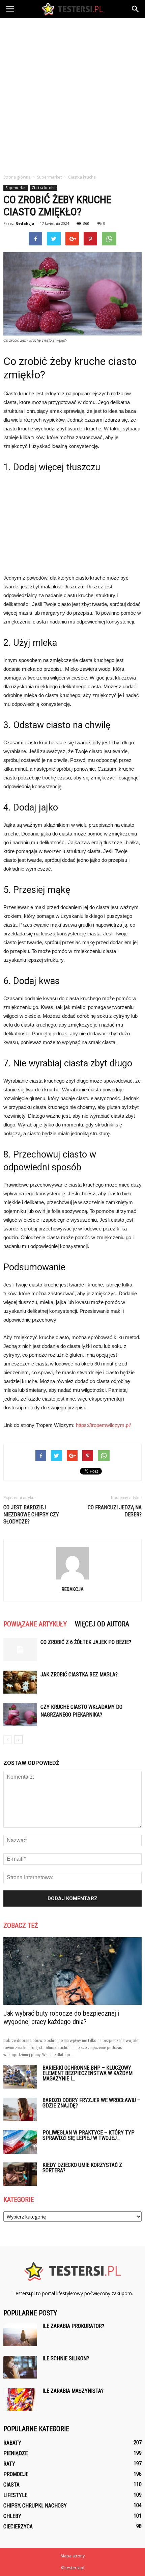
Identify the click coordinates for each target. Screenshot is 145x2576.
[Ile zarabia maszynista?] (20, 2400)
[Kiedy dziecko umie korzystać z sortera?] (20, 2174)
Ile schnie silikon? (66, 2358)
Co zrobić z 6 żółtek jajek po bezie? (86, 1642)
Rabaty (12, 2443)
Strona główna (17, 177)
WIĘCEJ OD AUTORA (102, 1624)
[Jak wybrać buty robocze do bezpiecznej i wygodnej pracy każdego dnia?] (72, 1971)
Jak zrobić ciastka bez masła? (79, 1675)
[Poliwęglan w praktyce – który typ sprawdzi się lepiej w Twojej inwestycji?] (20, 2142)
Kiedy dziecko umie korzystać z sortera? (82, 2168)
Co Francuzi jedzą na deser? (115, 1511)
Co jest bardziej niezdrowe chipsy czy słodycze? (31, 1515)
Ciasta (11, 2485)
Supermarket (16, 188)
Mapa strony (73, 2556)
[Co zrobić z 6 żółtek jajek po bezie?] (20, 1650)
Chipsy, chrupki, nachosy (35, 2506)
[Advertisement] (72, 94)
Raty (9, 2464)
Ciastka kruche (43, 188)
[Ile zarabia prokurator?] (20, 2335)
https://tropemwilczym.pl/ (103, 1425)
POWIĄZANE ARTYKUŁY (35, 1624)
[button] (136, 9)
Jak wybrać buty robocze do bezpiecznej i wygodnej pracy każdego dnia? (61, 2017)
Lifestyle (15, 2495)
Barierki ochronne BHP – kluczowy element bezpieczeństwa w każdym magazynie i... (88, 2073)
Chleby (12, 2516)
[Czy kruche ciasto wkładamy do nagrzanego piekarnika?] (20, 1715)
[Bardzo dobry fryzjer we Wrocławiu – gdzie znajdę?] (20, 2109)
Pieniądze (16, 2453)
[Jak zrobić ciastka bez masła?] (20, 1682)
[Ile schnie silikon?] (20, 2367)
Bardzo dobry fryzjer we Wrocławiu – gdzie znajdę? (91, 2103)
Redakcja (25, 223)
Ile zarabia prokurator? (73, 2326)
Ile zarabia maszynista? (73, 2391)
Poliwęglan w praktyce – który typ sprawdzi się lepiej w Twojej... (89, 2135)
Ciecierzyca (18, 2527)
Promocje (16, 2474)
